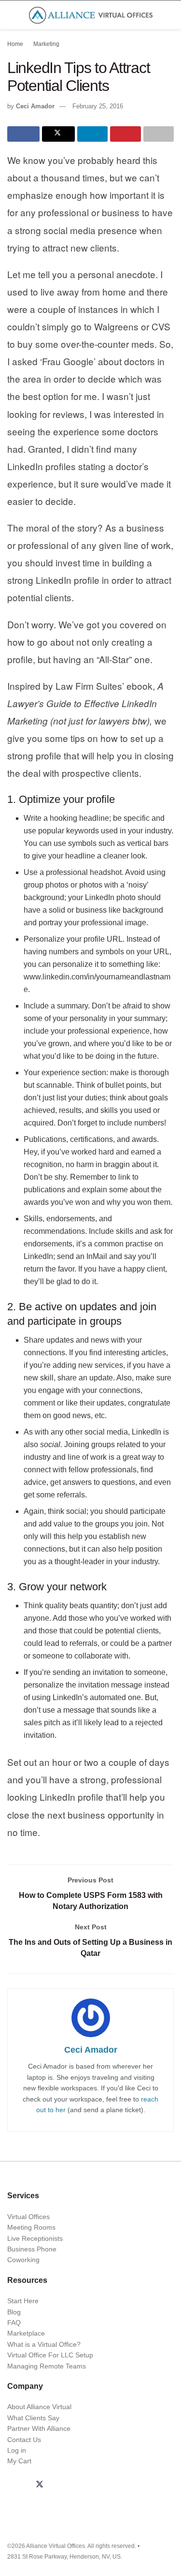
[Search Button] (170, 15)
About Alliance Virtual (39, 2407)
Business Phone (32, 2249)
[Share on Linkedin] (92, 134)
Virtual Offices (28, 2217)
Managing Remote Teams (47, 2366)
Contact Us (24, 2440)
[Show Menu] (11, 15)
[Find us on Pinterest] (109, 2485)
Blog (14, 2312)
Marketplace (26, 2333)
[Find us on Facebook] (16, 2485)
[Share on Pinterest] (125, 134)
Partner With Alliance (39, 2428)
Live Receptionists (35, 2238)
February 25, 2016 (98, 106)
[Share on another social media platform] (159, 134)
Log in (17, 2450)
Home (15, 44)
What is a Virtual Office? (44, 2344)
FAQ (14, 2323)
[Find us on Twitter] (40, 2485)
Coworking (23, 2260)
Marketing (46, 44)
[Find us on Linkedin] (63, 2485)
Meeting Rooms (31, 2227)
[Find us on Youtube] (86, 2485)
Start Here (23, 2301)
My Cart (19, 2461)
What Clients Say (33, 2418)
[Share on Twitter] (58, 134)
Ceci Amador (35, 106)
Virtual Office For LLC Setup (50, 2355)
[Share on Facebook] (23, 134)
